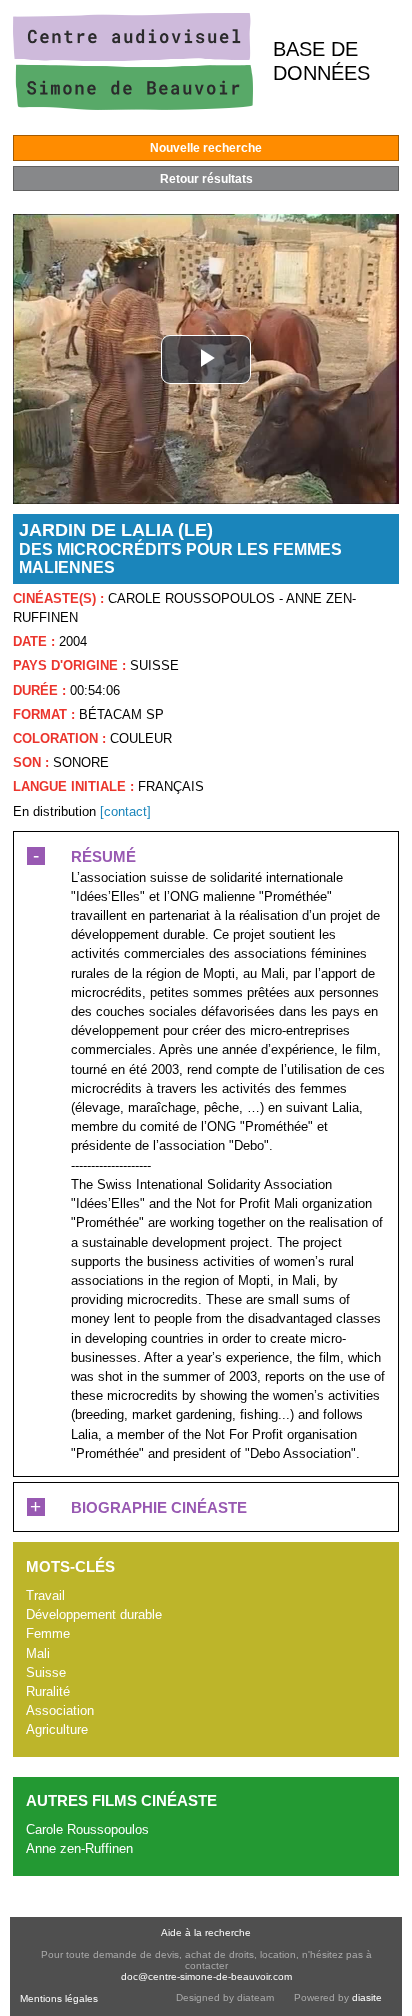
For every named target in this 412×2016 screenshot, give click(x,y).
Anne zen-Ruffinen (79, 1848)
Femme (48, 1633)
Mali (38, 1653)
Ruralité (48, 1691)
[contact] (125, 811)
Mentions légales (59, 1998)
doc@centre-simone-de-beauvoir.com (206, 1976)
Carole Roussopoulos (87, 1829)
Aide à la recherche (206, 1932)
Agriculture (57, 1729)
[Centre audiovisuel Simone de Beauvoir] (133, 105)
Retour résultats (206, 179)
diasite (367, 1997)
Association (60, 1710)
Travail (45, 1595)
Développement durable (94, 1614)
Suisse (46, 1672)
